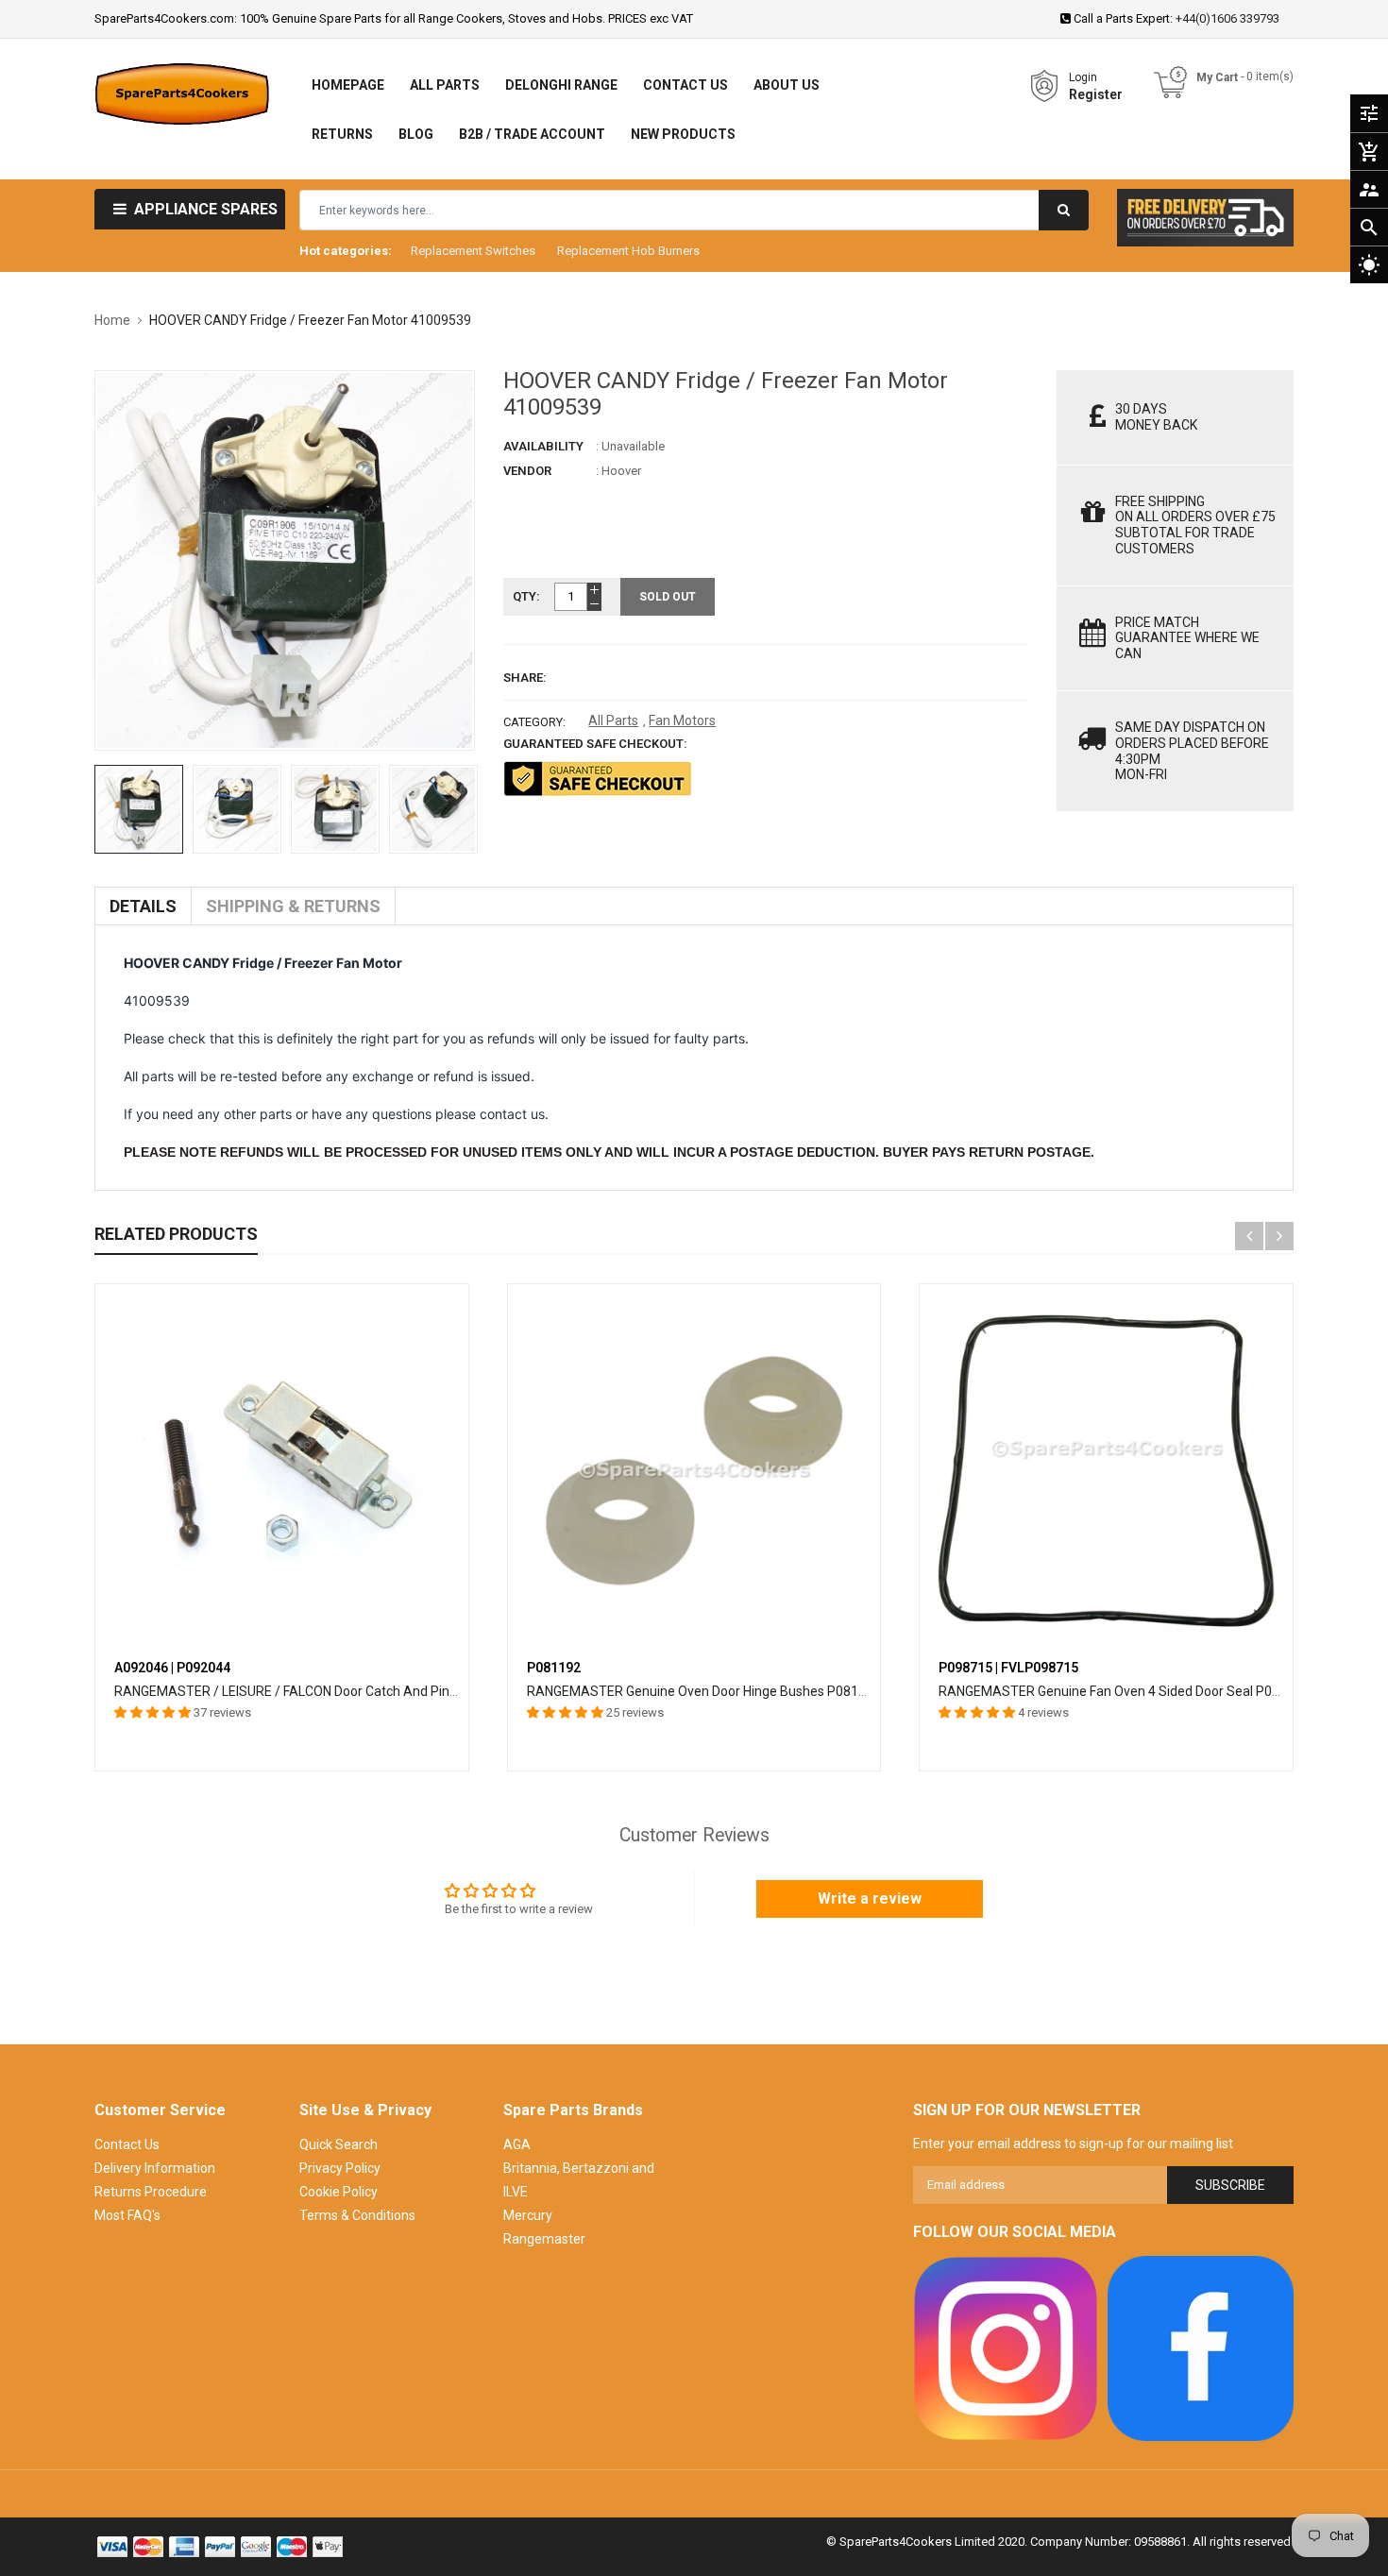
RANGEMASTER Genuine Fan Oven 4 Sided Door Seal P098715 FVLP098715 (1163, 1691)
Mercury (528, 2215)
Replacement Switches (473, 251)
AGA (517, 2144)
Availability (543, 446)
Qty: (526, 596)
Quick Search (339, 2144)
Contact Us (127, 2144)
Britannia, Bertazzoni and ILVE (579, 2180)
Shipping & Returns (293, 906)
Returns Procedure (151, 2192)
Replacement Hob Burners (628, 251)
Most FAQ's (127, 2215)
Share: (525, 678)
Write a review (870, 1898)
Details (143, 906)
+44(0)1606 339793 (1227, 18)
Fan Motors (682, 720)
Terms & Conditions (357, 2215)
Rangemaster (544, 2239)
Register (1096, 94)
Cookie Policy (339, 2192)
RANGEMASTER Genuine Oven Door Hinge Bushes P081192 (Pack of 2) (739, 1691)
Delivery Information (155, 2168)
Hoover (621, 471)
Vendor (527, 471)
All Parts (613, 720)
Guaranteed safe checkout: (595, 744)
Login (1083, 77)
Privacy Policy (340, 2168)
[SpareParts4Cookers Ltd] (1006, 2349)
